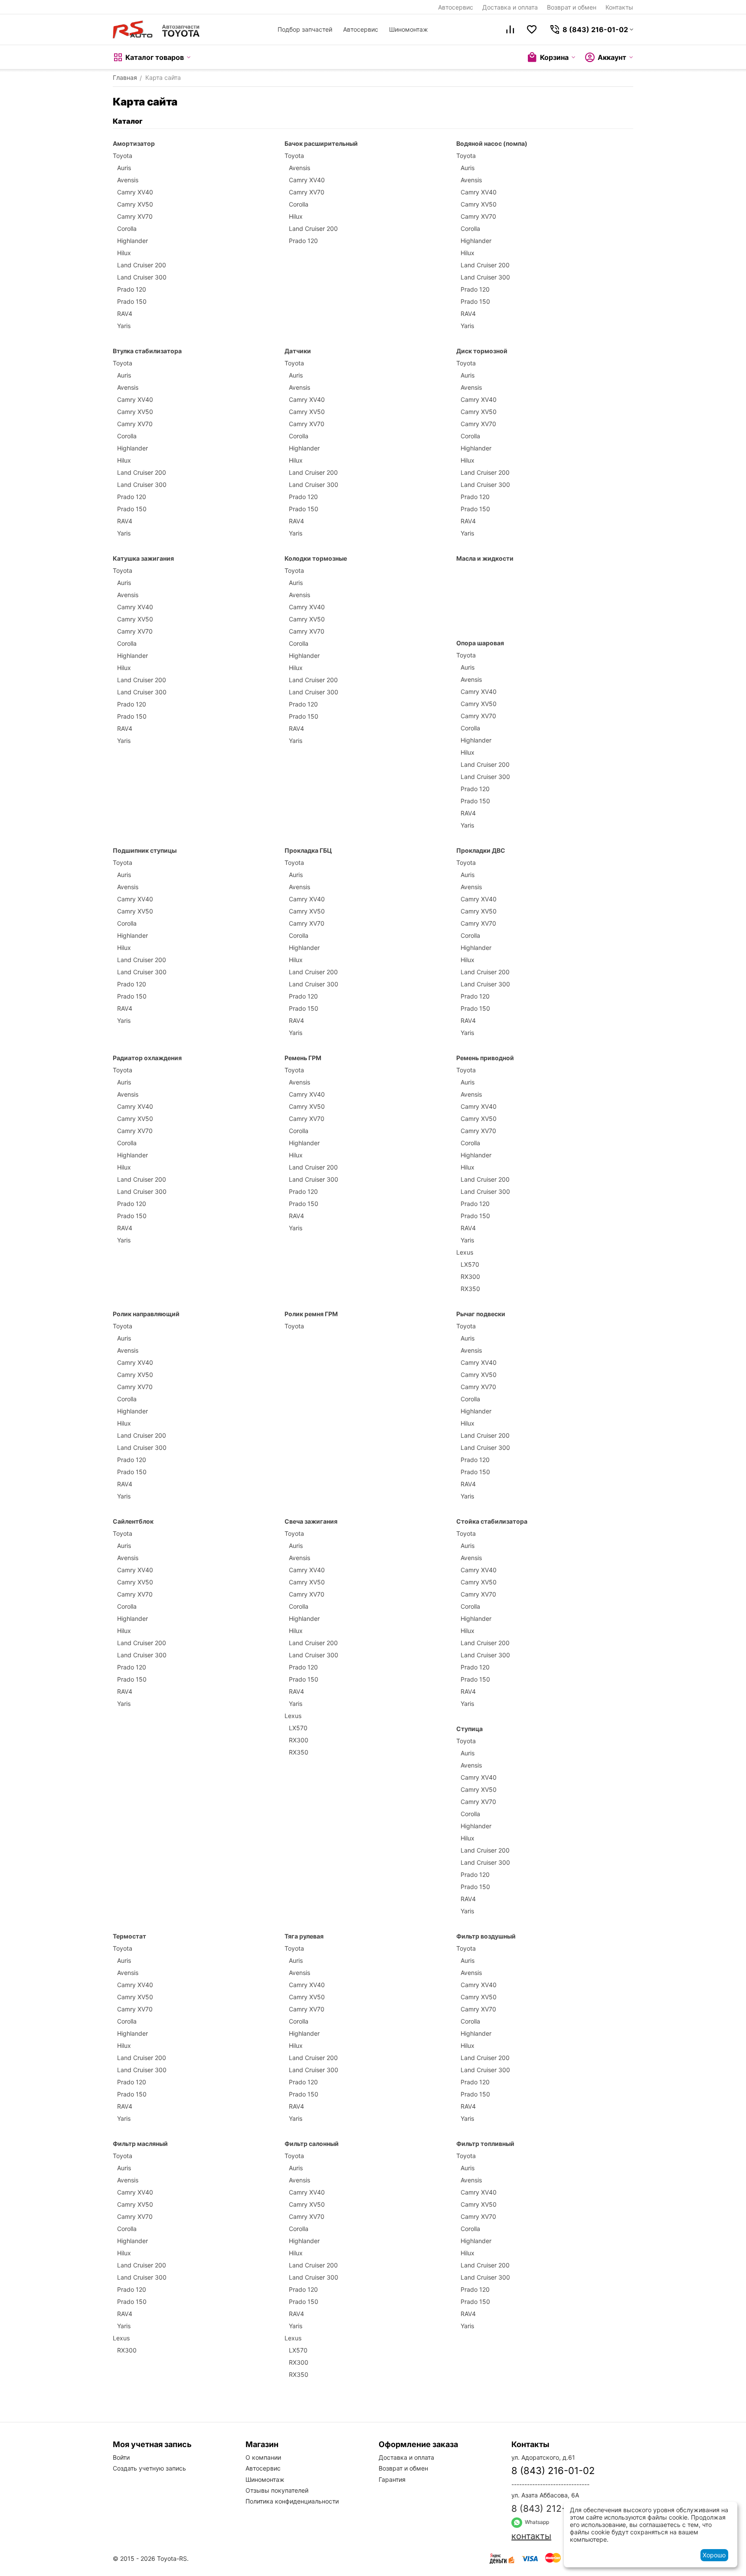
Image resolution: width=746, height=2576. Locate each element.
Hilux (124, 253)
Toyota (123, 156)
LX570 (470, 1264)
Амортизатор (134, 143)
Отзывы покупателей (277, 2490)
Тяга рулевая (304, 1936)
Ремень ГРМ (303, 1058)
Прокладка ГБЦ (308, 850)
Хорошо (714, 2555)
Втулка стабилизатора (147, 351)
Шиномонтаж (409, 29)
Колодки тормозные (316, 558)
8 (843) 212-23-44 (552, 2509)
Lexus (465, 1252)
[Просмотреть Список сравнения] (510, 30)
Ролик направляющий (146, 1314)
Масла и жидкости (485, 558)
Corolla (127, 228)
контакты (531, 2536)
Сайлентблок (133, 1521)
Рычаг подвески (481, 1314)
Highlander (133, 241)
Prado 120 (132, 289)
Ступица (470, 1729)
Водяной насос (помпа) (492, 143)
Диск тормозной (482, 351)
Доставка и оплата (510, 7)
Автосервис (456, 7)
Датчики (298, 351)
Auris (124, 168)
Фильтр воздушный (486, 1936)
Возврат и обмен (572, 7)
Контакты (619, 7)
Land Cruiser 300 (142, 277)
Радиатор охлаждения (147, 1058)
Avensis (128, 180)
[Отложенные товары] (532, 30)
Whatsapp (536, 2522)
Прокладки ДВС (481, 850)
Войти (121, 2457)
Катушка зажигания (143, 558)
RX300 (470, 1276)
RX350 (470, 1289)
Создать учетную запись (149, 2468)
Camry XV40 (135, 192)
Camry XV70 (135, 216)
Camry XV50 (135, 204)
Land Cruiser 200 (142, 265)
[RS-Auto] (156, 30)
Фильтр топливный (485, 2144)
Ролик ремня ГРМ (311, 1314)
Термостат (129, 1936)
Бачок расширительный (321, 143)
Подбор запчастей (305, 29)
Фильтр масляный (140, 2144)
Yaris (124, 326)
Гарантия (392, 2479)
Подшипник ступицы (145, 850)
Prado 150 (132, 301)
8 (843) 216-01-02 (553, 2471)
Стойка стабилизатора (492, 1521)
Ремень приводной (485, 1058)
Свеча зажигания (311, 1521)
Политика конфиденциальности (292, 2501)
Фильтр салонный (312, 2144)
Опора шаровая (480, 643)
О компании (263, 2457)
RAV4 (125, 314)
